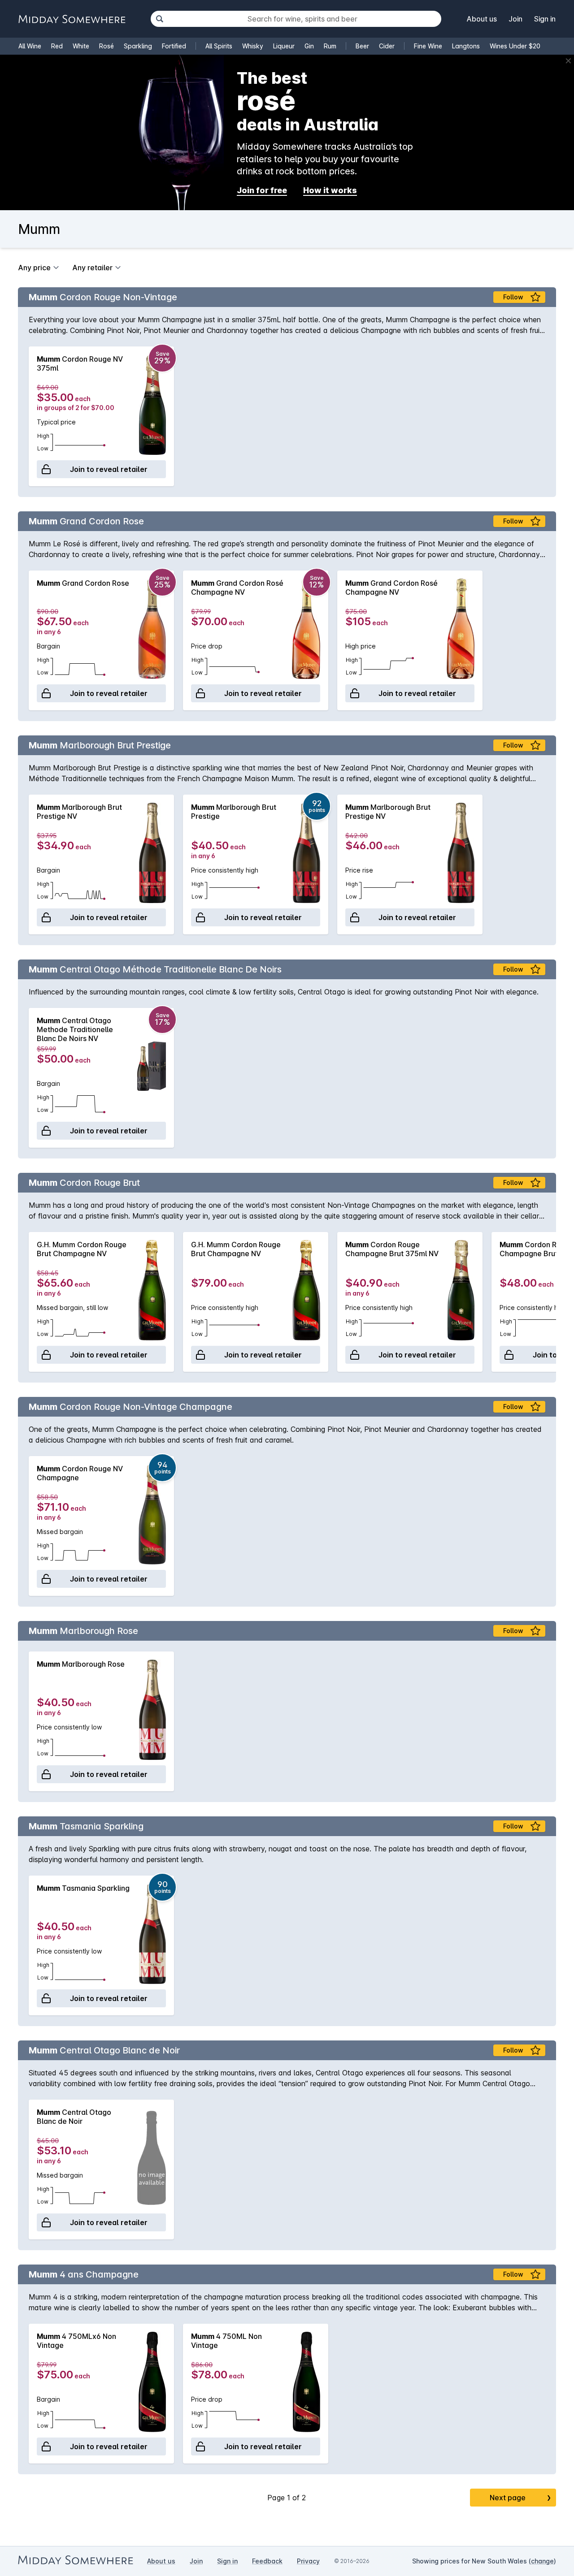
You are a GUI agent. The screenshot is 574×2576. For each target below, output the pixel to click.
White (81, 46)
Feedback (267, 2561)
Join (515, 19)
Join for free (262, 190)
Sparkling (138, 46)
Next (520, 2498)
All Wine (30, 46)
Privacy (308, 2561)
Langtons (466, 46)
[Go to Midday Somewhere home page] (72, 19)
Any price (34, 268)
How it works (330, 190)
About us (482, 19)
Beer (362, 46)
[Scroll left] (29, 416)
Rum (330, 46)
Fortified (174, 46)
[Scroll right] (545, 416)
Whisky (253, 46)
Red (57, 46)
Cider (387, 46)
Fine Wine (428, 46)
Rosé (107, 46)
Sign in (545, 19)
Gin (309, 46)
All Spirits (219, 46)
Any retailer (92, 268)
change (542, 2561)
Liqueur (284, 46)
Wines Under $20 (515, 46)
